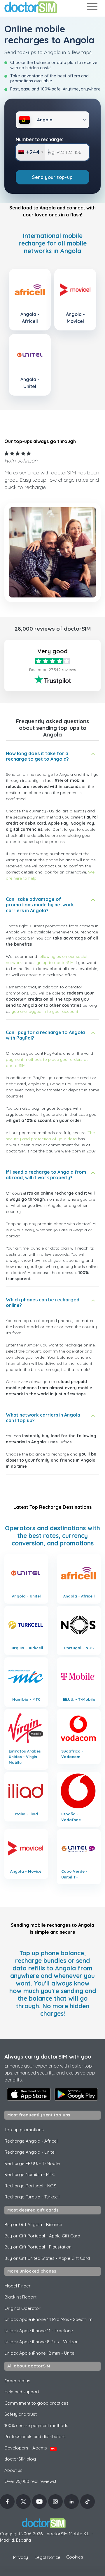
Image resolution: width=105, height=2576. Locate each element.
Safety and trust (21, 2414)
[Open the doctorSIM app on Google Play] (76, 2094)
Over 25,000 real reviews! (30, 2481)
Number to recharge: (40, 139)
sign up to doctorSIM (54, 963)
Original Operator (22, 2308)
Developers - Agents (30, 2448)
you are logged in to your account (45, 1011)
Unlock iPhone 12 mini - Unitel (40, 2353)
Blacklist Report (20, 2297)
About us (13, 2470)
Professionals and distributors (35, 2437)
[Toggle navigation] (92, 8)
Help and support (22, 2392)
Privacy (21, 2557)
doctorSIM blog (20, 2459)
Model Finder (17, 2286)
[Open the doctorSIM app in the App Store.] (29, 2094)
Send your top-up (52, 177)
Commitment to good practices (36, 2403)
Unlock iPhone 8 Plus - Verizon (41, 2342)
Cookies (75, 2557)
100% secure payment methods (36, 2425)
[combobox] (30, 152)
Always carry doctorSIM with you (48, 2056)
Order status (17, 2381)
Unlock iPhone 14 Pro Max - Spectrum (48, 2319)
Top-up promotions (24, 2130)
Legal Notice (48, 2557)
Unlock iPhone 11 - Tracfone (39, 2331)
